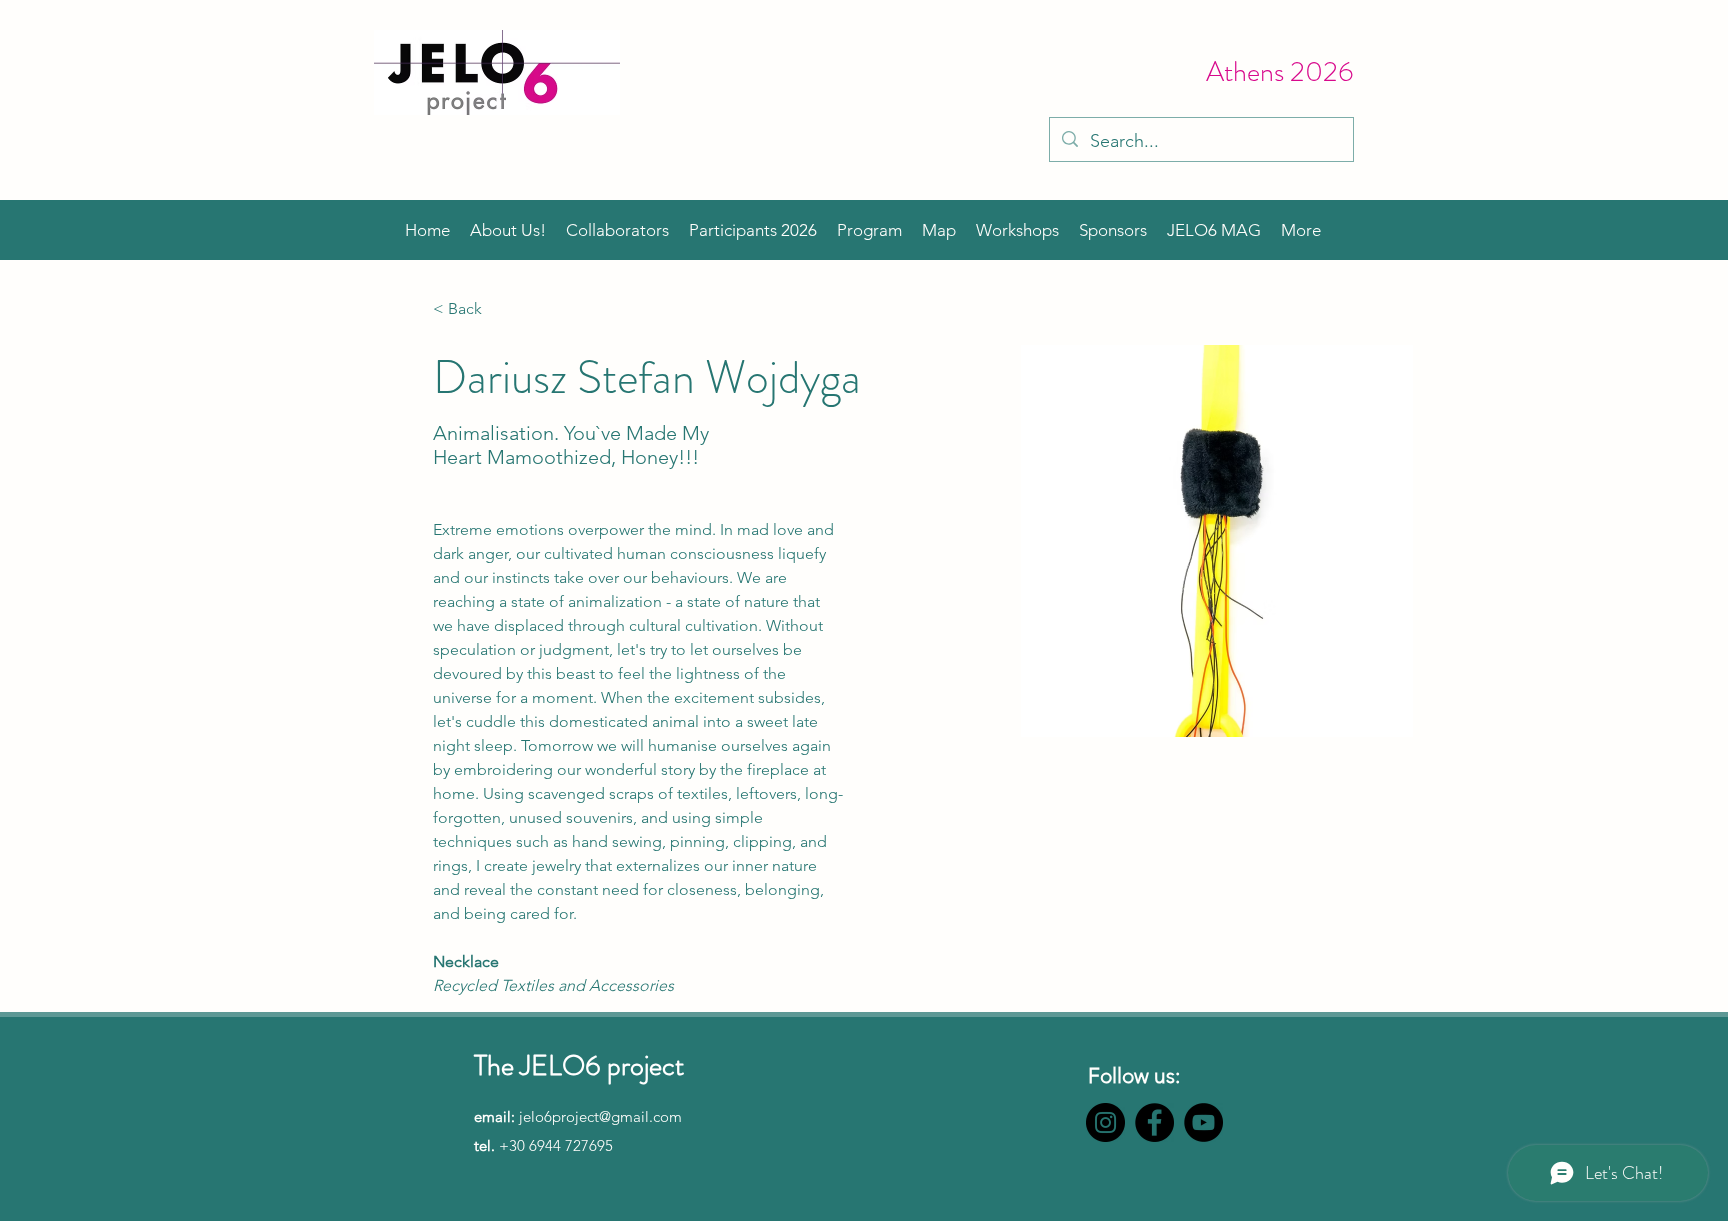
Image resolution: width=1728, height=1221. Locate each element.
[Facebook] (1154, 1122)
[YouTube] (1203, 1122)
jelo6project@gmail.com (600, 1116)
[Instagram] (1105, 1122)
